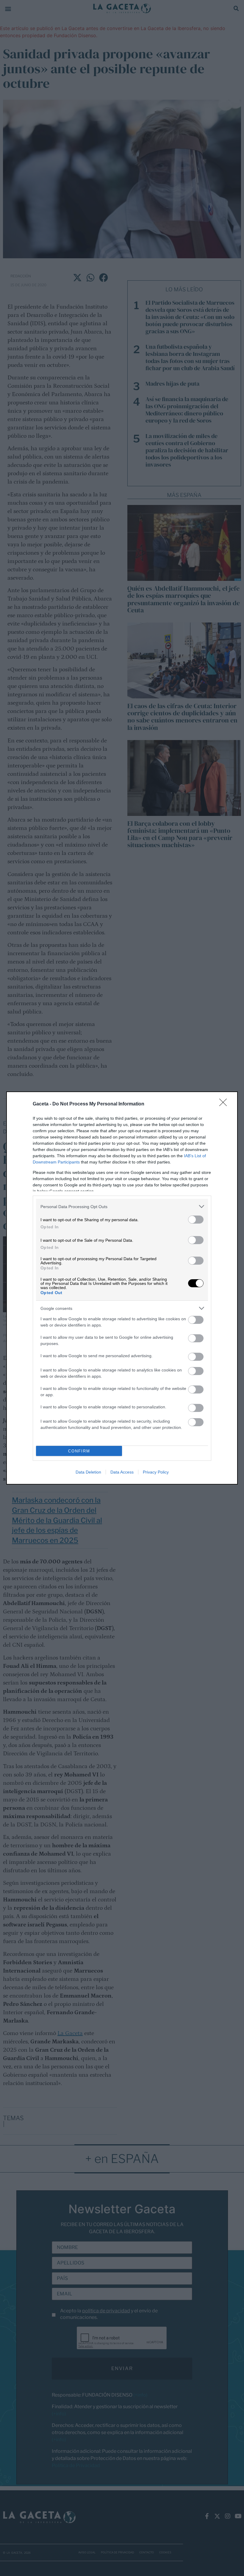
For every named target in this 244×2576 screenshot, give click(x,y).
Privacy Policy (156, 1472)
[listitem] (122, 1206)
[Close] (225, 1104)
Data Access (122, 1472)
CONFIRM (79, 1451)
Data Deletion (88, 1472)
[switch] (196, 1220)
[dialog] (122, 1288)
